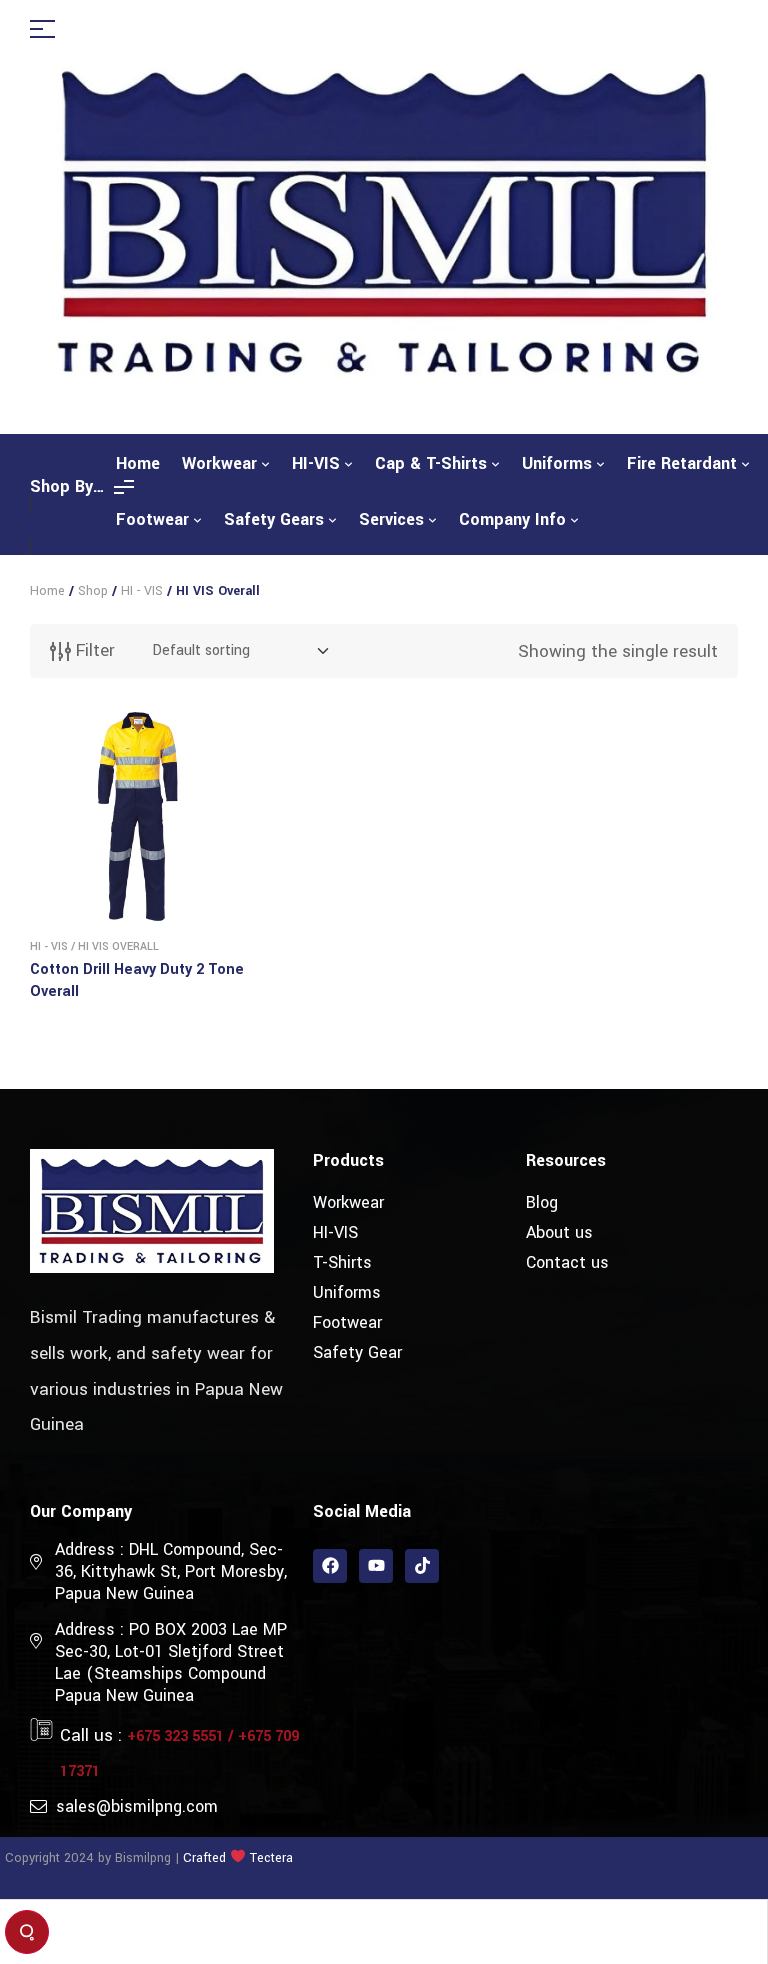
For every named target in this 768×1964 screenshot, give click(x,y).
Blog (542, 1202)
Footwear (347, 1322)
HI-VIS (335, 1232)
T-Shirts (342, 1262)
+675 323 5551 (175, 1736)
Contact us (567, 1262)
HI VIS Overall (118, 946)
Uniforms (347, 1292)
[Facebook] (330, 1566)
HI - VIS (142, 591)
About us (559, 1232)
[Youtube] (376, 1566)
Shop (93, 591)
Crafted (204, 1858)
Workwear (348, 1202)
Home (47, 591)
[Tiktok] (422, 1566)
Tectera (269, 1858)
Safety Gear (357, 1352)
